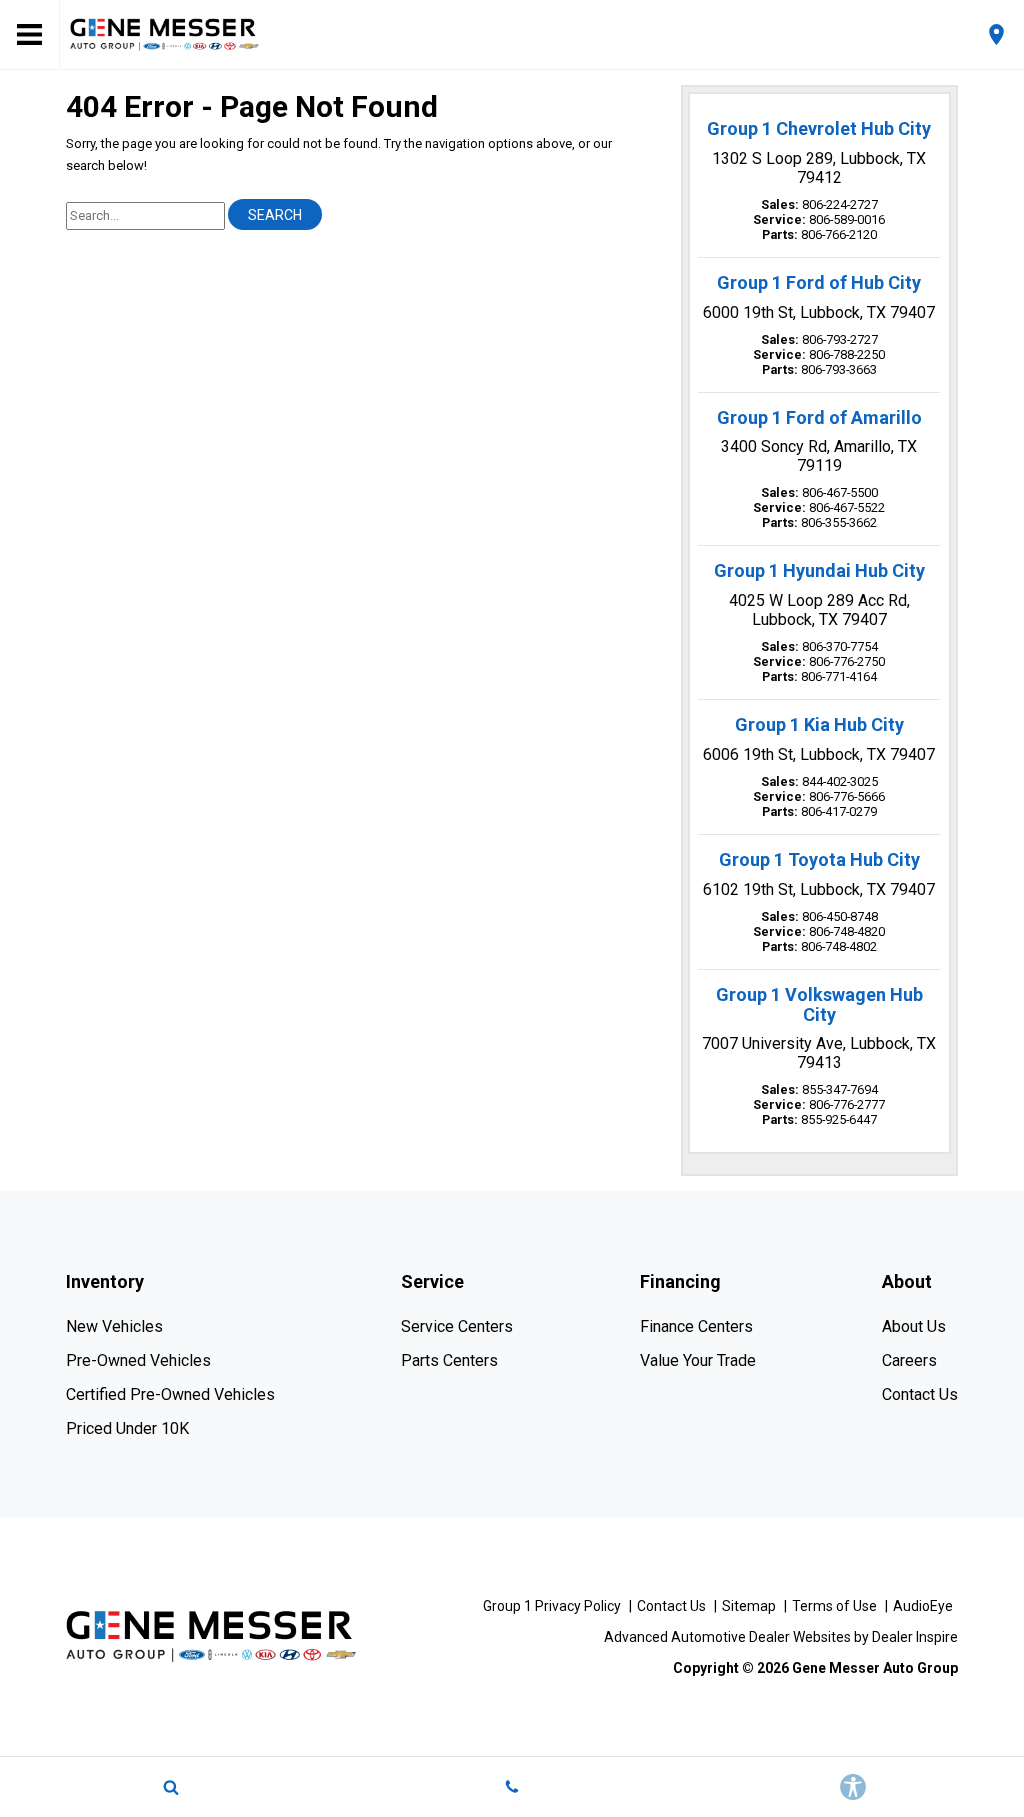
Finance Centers (696, 1326)
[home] (164, 34)
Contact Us (920, 1394)
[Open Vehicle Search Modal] (170, 1787)
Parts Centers (449, 1360)
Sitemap (749, 1606)
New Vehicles (114, 1326)
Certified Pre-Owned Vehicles (170, 1394)
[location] (996, 34)
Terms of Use (834, 1606)
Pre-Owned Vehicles (138, 1360)
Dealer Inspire (915, 1637)
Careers (909, 1360)
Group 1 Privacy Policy (552, 1606)
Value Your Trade (698, 1360)
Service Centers (457, 1326)
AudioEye (923, 1606)
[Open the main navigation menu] (30, 35)
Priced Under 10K (127, 1428)
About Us (914, 1326)
